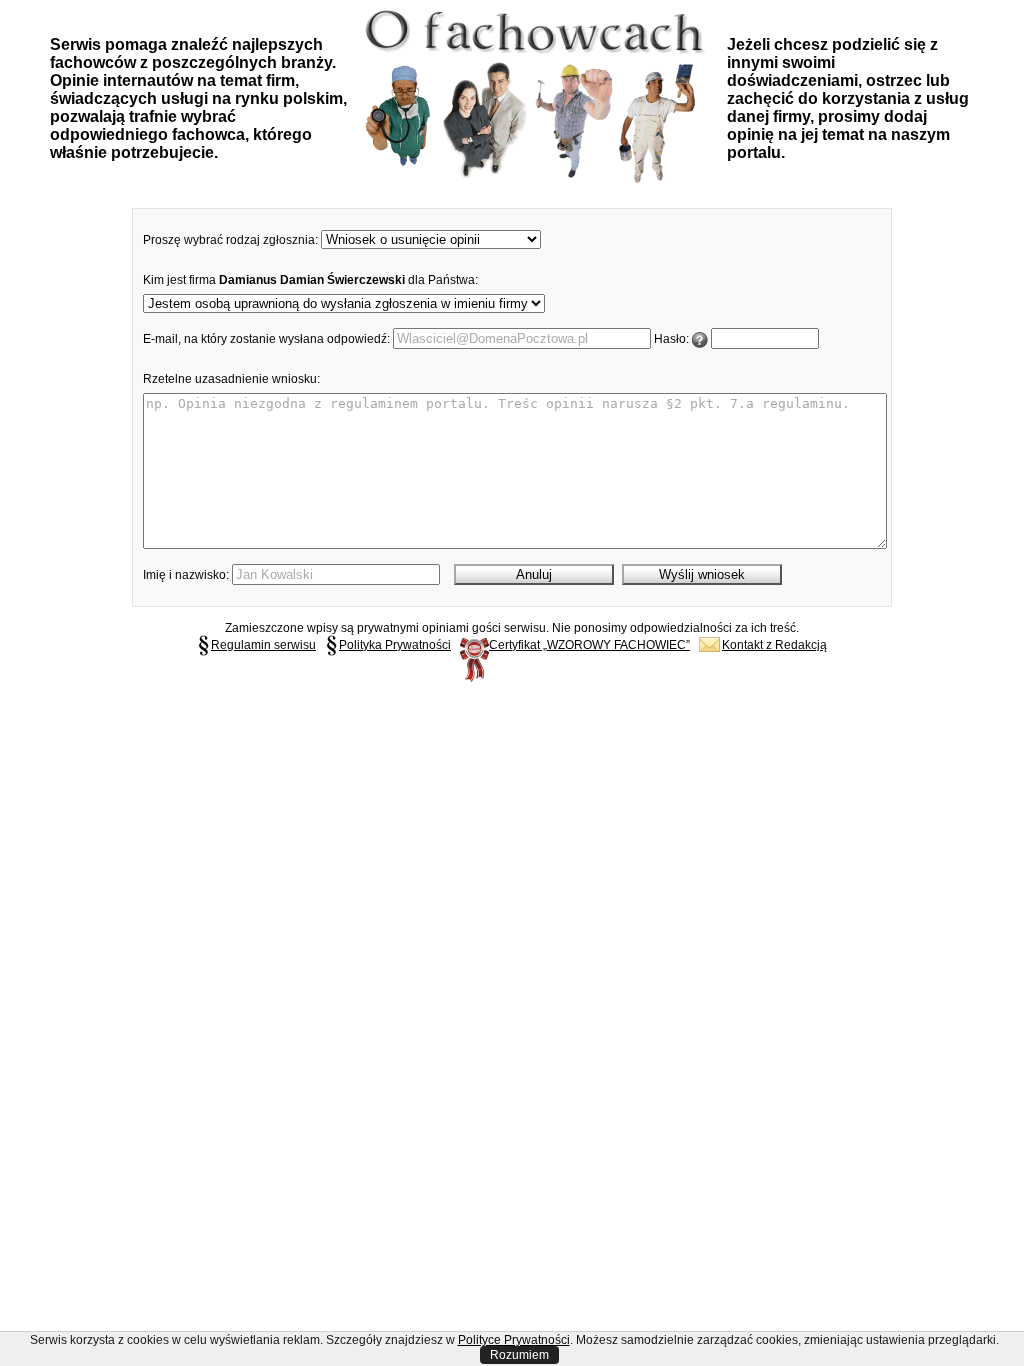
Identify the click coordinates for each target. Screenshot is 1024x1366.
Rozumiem (519, 1355)
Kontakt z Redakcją (774, 645)
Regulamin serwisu (263, 645)
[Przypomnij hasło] (700, 339)
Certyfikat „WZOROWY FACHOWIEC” (589, 645)
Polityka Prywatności (395, 645)
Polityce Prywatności (514, 1340)
